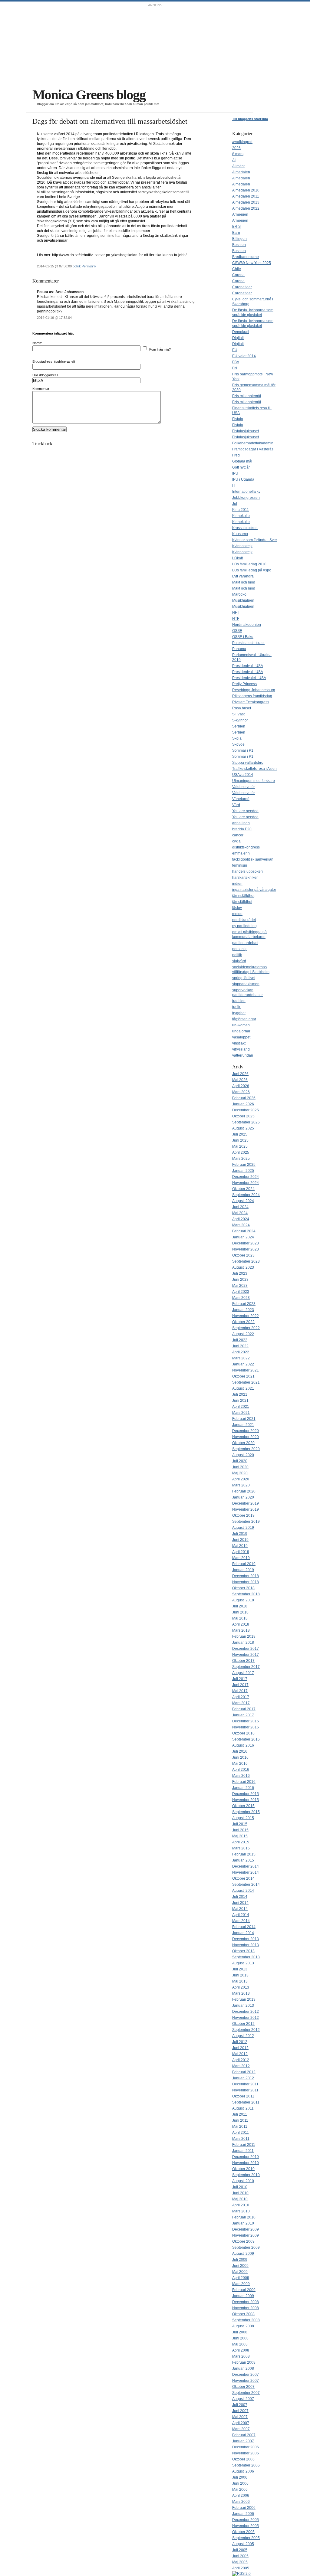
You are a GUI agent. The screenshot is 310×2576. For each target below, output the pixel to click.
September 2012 (246, 2030)
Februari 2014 (244, 1927)
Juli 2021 (240, 1394)
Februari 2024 (244, 1231)
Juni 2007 (240, 2411)
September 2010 (246, 2175)
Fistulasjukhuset (246, 431)
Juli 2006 (240, 2477)
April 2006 (241, 2496)
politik (77, 266)
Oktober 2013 (243, 1951)
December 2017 (246, 1649)
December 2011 (245, 2084)
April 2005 (241, 2568)
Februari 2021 (244, 1419)
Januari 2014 (243, 1933)
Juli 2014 (240, 1897)
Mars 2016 (241, 1776)
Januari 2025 (243, 1171)
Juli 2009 (240, 2260)
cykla (236, 841)
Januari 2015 (243, 1860)
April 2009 (241, 2278)
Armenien (240, 214)
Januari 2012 (243, 2078)
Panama (239, 649)
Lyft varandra (243, 576)
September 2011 (246, 2102)
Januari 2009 (243, 2296)
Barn (236, 233)
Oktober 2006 (243, 2459)
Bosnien (239, 245)
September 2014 (246, 1885)
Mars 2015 (241, 1848)
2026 (236, 148)
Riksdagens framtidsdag (252, 696)
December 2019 (246, 1503)
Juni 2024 (240, 1207)
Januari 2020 (243, 1497)
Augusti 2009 (243, 2254)
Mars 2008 (241, 2356)
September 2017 (246, 1667)
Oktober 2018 (243, 1588)
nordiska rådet (244, 920)
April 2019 (241, 1552)
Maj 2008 (240, 2344)
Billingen (239, 239)
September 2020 (246, 1449)
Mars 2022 (241, 1358)
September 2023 (246, 1261)
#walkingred (242, 142)
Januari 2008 (243, 2368)
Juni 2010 (240, 2193)
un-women (241, 1025)
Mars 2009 (241, 2284)
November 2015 (246, 1800)
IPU (235, 473)
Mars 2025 (241, 1159)
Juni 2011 (240, 2120)
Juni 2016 (240, 1757)
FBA (236, 362)
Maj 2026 (240, 1080)
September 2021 (246, 1382)
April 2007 (241, 2423)
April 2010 (241, 2205)
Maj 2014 (240, 1909)
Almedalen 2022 (246, 208)
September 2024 (246, 1195)
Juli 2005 (240, 2550)
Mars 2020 (241, 1485)
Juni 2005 (240, 2556)
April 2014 (241, 1915)
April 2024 (241, 1219)
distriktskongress (246, 847)
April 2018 (241, 1624)
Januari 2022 (243, 1364)
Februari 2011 (244, 2145)
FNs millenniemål (247, 396)
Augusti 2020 (243, 1455)
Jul (235, 504)
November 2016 (246, 1727)
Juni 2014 (240, 1903)
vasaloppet (241, 1037)
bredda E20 (242, 829)
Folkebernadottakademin (253, 443)
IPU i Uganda (243, 479)
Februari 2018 (244, 1636)
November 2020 (246, 1437)
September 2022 (246, 1328)
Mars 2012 (241, 2066)
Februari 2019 (244, 1564)
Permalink (89, 266)
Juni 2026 (240, 1074)
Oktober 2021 (243, 1376)
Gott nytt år (241, 467)
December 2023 (246, 1243)
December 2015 (246, 1794)
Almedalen (241, 172)
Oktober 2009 (243, 2241)
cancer (238, 835)
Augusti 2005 (243, 2544)
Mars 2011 (241, 2139)
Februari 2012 (244, 2072)
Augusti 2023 (243, 1267)
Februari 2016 (244, 1782)
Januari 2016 (243, 1788)
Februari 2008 (244, 2362)
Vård (236, 805)
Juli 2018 (240, 1606)
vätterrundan (243, 1055)
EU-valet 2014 (244, 356)
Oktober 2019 (243, 1515)
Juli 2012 (240, 2042)
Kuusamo (240, 534)
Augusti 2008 (243, 2326)
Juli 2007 (240, 2405)
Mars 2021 (241, 1413)
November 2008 (246, 2308)
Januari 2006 (243, 2514)
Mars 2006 (241, 2502)
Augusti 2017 (243, 1673)
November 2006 (246, 2453)
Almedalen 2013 (246, 202)
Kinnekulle (241, 516)
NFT (236, 613)
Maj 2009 (240, 2272)
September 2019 (246, 1522)
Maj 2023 (240, 1286)
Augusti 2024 (243, 1201)
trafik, (237, 1007)
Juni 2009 (240, 2266)
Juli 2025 (240, 1134)
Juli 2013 (240, 1969)
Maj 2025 (240, 1146)
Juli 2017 (240, 1679)
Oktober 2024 (243, 1189)
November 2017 (246, 1655)
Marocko (239, 594)
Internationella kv (246, 492)
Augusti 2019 (243, 1528)
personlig (240, 949)
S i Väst (238, 714)
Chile (237, 269)
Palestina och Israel (248, 643)
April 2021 (241, 1407)
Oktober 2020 (243, 1443)
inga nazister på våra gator (254, 890)
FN (235, 368)
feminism (240, 865)
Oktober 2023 (243, 1255)
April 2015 (241, 1842)
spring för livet (244, 978)
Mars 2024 (241, 1225)
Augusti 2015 (243, 1818)
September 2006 (246, 2465)
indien (237, 884)
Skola (237, 738)
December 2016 (246, 1721)
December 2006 (246, 2447)
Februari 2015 (244, 1854)
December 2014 (246, 1866)
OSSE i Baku (243, 637)
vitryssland (241, 1049)
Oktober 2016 (243, 1733)
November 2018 (246, 1582)
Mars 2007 (241, 2429)
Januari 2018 (243, 1643)
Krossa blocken (245, 528)
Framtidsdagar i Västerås (253, 449)
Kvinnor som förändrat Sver (255, 540)
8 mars (238, 154)
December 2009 (246, 2229)
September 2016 (246, 1739)
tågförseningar (244, 1019)
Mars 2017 (241, 1703)
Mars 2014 (241, 1921)
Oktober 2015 (243, 1806)
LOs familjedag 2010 (249, 564)
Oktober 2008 (243, 2314)
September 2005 (246, 2538)
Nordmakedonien (247, 625)
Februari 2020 (244, 1491)
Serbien (239, 726)
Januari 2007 (243, 2441)
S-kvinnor (240, 720)
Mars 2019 (241, 1558)
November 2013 (246, 1945)
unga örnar (241, 1031)
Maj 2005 (240, 2562)
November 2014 (246, 1872)
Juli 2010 (240, 2187)
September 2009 (246, 2247)
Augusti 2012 (243, 2036)
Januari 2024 (243, 1237)
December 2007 (246, 2375)
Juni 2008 (240, 2338)
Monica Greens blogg (89, 95)
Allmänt (238, 166)
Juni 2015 (240, 1830)
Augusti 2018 (243, 1600)
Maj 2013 (240, 1981)
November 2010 (246, 2163)
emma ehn (241, 853)
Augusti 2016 (243, 1745)
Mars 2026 (241, 1092)
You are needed (245, 811)
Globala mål (242, 461)
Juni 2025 (240, 1140)
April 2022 (241, 1352)
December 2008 (246, 2302)
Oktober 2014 (243, 1878)
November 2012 (246, 2018)
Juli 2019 (240, 1534)
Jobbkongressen (246, 498)
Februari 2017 (244, 1709)
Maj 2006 (240, 2489)
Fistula (238, 419)
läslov (237, 908)
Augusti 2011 (243, 2108)
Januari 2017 (243, 1715)
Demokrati (241, 332)
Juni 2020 (240, 1467)
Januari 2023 (243, 1310)
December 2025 (246, 1110)
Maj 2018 (240, 1618)
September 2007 (246, 2393)
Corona (238, 275)
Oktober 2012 (243, 2024)
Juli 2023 (240, 1273)
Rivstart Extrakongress (251, 702)
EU (235, 350)
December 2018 (246, 1576)
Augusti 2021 (243, 1388)
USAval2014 (243, 775)
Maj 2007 (240, 2417)
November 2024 (246, 1183)
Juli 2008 (240, 2332)
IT (234, 485)
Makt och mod (244, 582)
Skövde (238, 744)
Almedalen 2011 (246, 196)
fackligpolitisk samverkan (253, 859)
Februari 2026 (244, 1098)
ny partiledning (244, 926)
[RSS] (241, 2574)
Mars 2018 (241, 1630)
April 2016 (241, 1770)
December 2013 (246, 1939)
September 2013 (246, 1957)
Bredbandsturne (246, 257)
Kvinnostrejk (242, 546)
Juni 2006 (240, 2483)
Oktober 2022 (243, 1322)
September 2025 (246, 1122)
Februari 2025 (244, 1165)
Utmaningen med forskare (254, 781)
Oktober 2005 (243, 2532)
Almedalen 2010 (246, 190)
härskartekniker (245, 878)
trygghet (239, 1013)
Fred (236, 455)
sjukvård (239, 961)
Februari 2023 (244, 1304)
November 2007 (246, 2381)
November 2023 (246, 1249)
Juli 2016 (240, 1751)
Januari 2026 (243, 1104)
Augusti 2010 (243, 2181)
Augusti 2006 (243, 2471)
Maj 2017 (240, 1691)
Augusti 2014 (243, 1891)
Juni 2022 (240, 1346)
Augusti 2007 (243, 2399)
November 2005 (246, 2526)
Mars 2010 (241, 2211)
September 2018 (246, 1594)
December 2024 (246, 1177)
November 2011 (245, 2090)
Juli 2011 (240, 2114)
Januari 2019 (243, 1570)
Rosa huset (242, 708)
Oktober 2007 (243, 2387)
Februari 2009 (244, 2290)
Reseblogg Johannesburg (254, 690)
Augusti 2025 (243, 1128)
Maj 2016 (240, 1764)
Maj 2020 (240, 1473)
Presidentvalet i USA (249, 678)
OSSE (237, 631)
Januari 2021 (243, 1425)
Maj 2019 (240, 1546)
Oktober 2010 (243, 2169)
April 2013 (241, 1987)
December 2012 (246, 2012)
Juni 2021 (240, 1401)
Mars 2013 (241, 1993)
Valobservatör (244, 787)
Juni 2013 (240, 1975)
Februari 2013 (244, 1999)
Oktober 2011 (243, 2096)
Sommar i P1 (243, 750)
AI (234, 160)
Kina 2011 (241, 510)
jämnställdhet (243, 896)
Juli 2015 (240, 1824)
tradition (239, 1001)
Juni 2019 (240, 1540)
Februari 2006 (244, 2508)
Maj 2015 (240, 1836)
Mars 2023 (241, 1298)
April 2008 (241, 2350)
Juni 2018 (240, 1612)
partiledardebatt (245, 943)
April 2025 (241, 1152)
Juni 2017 (240, 1685)
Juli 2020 (240, 1461)
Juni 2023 (240, 1280)
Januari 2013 (243, 2006)
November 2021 (246, 1370)
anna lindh (241, 823)
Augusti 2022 (243, 1334)
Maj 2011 (240, 2127)
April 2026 (241, 1086)
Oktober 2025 (243, 1116)
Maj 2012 (240, 2054)
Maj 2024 (240, 1213)
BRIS (236, 227)
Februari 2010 (244, 2217)
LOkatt (237, 558)
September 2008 (246, 2320)
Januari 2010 (243, 2223)
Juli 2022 (240, 1340)
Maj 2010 (240, 2199)
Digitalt (238, 338)
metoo (237, 914)
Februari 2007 (244, 2435)
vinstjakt (239, 1043)
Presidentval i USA (248, 666)
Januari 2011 (243, 2151)
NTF (236, 619)
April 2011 (241, 2133)
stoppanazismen (246, 984)
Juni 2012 (240, 2048)
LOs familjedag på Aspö (252, 570)
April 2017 (241, 1697)
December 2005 (246, 2520)
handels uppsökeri (247, 871)
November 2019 (246, 1509)
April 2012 (241, 2060)
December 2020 (246, 1431)
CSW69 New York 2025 (252, 263)
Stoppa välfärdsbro (248, 763)
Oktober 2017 (243, 1661)
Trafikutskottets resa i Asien (254, 769)
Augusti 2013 (243, 1963)
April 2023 (241, 1292)
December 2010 (246, 2157)
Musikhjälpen (243, 600)
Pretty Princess (244, 684)
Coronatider (242, 287)
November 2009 (246, 2235)
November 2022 (246, 1316)
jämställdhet (242, 902)
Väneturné (241, 799)
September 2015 (246, 1812)
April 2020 (241, 1479)
